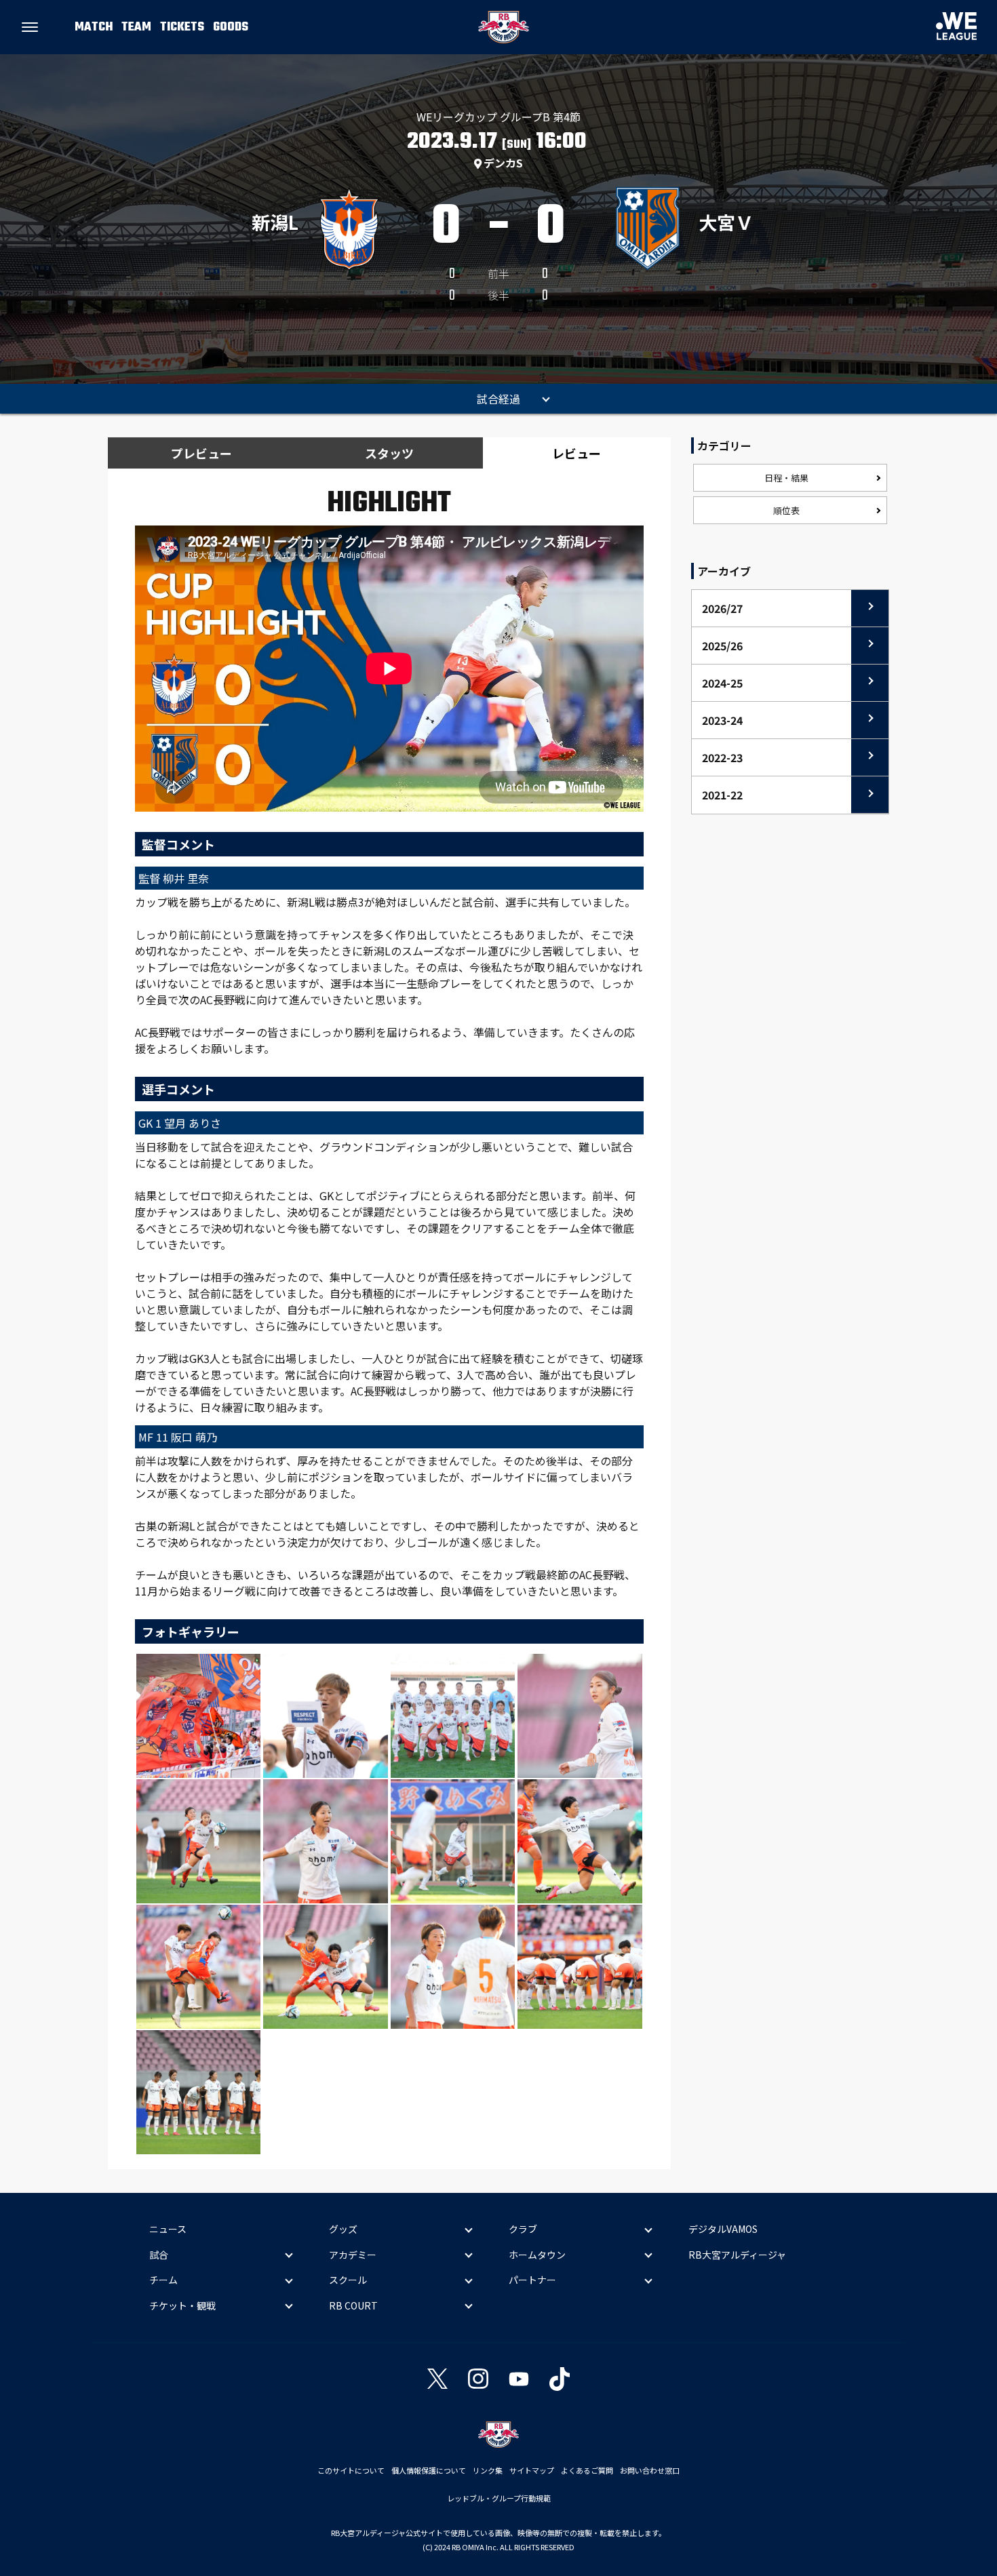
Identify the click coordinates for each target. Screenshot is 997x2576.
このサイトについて (351, 2470)
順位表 (786, 510)
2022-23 (722, 757)
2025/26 (722, 646)
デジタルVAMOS (723, 2229)
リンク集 (488, 2470)
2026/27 (722, 608)
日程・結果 (786, 478)
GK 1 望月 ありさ (180, 1123)
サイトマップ (532, 2470)
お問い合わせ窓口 (650, 2470)
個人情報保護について (429, 2470)
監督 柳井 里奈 (174, 878)
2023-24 (722, 720)
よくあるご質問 (587, 2470)
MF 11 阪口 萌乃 (178, 1437)
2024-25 (722, 683)
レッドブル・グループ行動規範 (499, 2498)
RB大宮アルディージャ (737, 2255)
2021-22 (722, 795)
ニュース (168, 2229)
